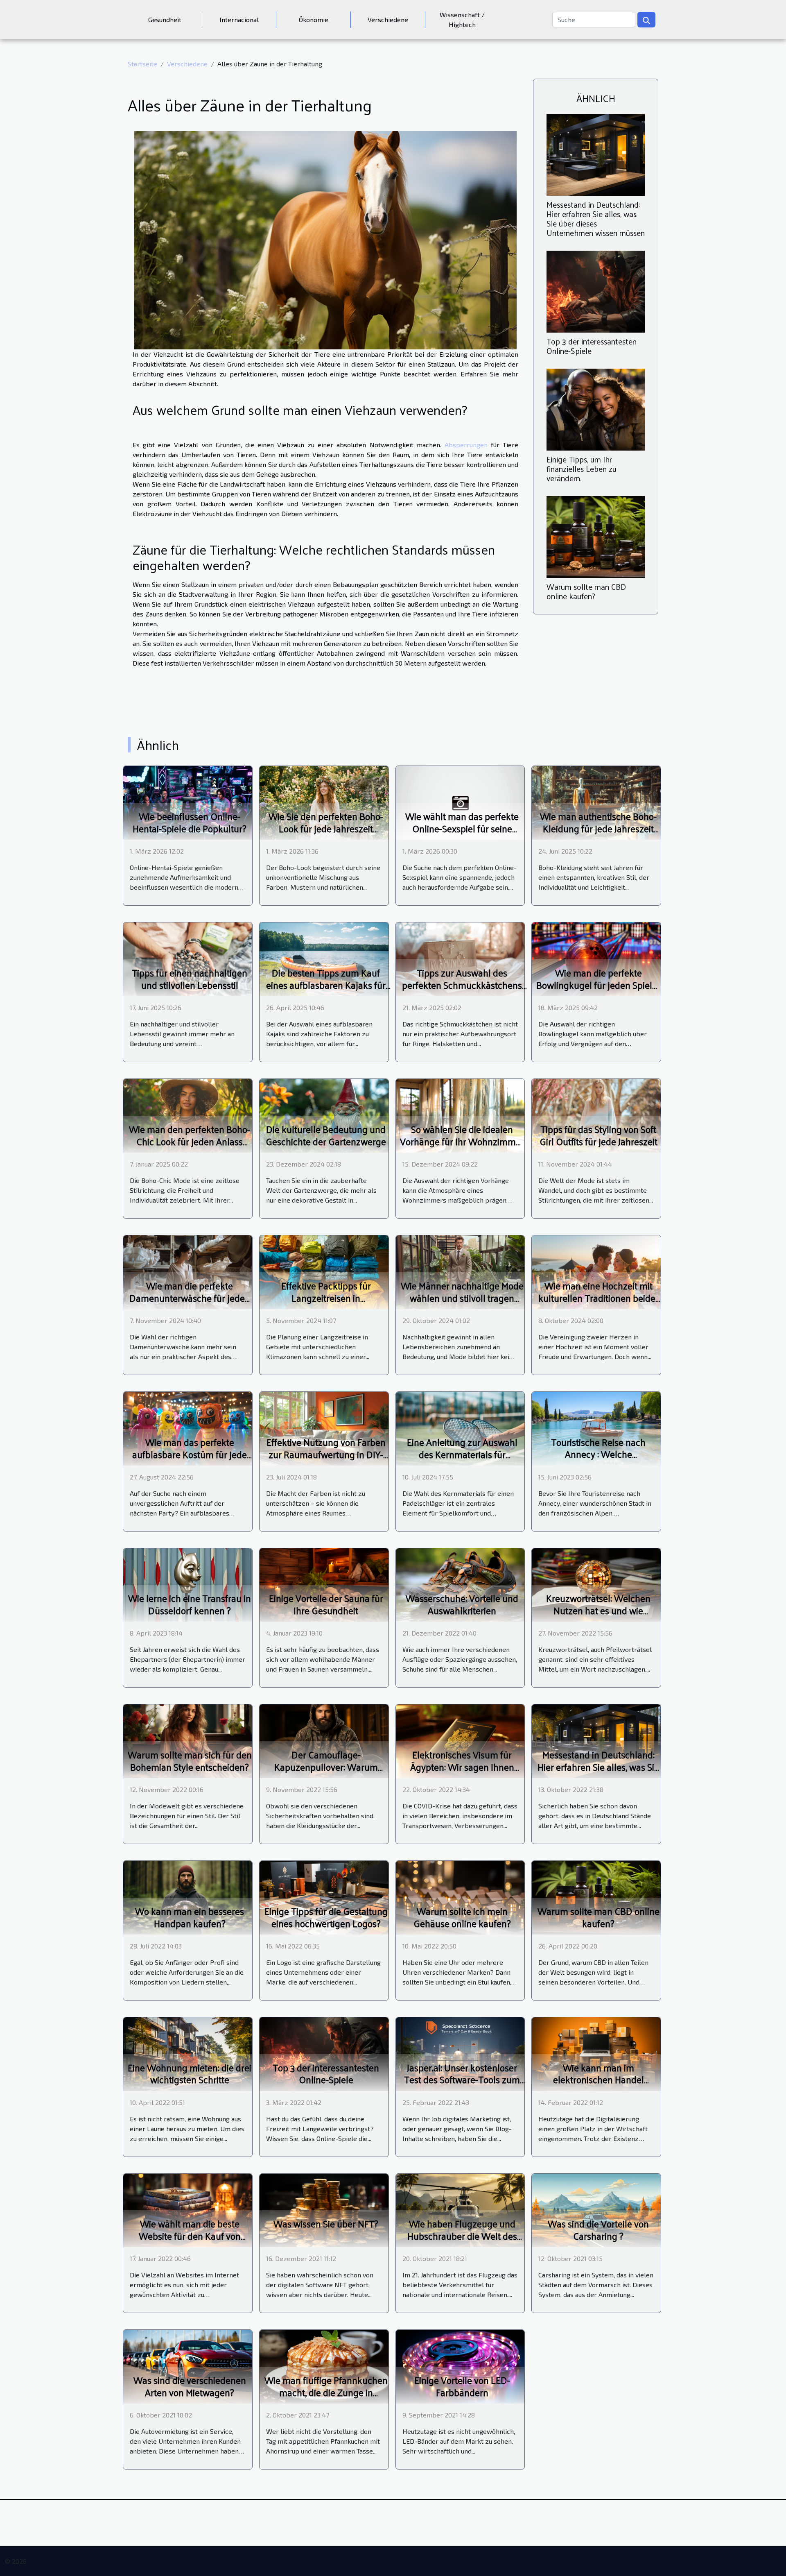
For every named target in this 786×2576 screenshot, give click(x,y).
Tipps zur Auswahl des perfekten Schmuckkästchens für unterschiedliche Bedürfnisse (462, 991)
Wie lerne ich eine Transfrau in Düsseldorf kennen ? (190, 1604)
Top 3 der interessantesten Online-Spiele (592, 346)
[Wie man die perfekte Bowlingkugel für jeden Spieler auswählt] (596, 958)
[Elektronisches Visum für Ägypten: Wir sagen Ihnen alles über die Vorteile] (460, 1740)
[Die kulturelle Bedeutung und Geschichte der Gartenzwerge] (324, 1115)
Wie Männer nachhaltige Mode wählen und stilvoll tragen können (462, 1298)
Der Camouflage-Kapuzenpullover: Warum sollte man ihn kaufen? (326, 1767)
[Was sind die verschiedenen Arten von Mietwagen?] (188, 2366)
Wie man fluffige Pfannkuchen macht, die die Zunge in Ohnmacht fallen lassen (326, 2392)
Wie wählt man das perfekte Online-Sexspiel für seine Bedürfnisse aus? (462, 828)
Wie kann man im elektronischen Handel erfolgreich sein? (599, 2080)
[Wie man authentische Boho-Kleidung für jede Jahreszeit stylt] (596, 802)
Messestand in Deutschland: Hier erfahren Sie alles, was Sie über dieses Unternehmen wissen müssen (596, 219)
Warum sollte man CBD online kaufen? (586, 591)
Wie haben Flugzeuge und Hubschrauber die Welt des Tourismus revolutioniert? (462, 2236)
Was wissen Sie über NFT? (326, 2224)
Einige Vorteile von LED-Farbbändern (462, 2386)
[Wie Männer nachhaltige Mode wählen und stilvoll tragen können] (460, 1271)
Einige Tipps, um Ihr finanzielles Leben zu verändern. (582, 469)
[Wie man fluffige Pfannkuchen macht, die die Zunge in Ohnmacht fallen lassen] (324, 2366)
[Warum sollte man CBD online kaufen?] (596, 536)
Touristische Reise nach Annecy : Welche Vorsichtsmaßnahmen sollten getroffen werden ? (599, 1460)
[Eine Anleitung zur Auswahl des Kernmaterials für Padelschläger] (460, 1428)
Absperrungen (466, 445)
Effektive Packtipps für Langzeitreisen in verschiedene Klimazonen (326, 1298)
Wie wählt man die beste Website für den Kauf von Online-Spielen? (190, 2236)
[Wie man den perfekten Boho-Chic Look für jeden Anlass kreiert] (188, 1115)
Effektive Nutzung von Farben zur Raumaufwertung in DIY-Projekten (326, 1454)
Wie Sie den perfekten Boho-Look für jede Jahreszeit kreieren (326, 828)
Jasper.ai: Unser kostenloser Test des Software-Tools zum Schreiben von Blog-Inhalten (462, 2080)
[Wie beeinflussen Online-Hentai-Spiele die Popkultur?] (188, 802)
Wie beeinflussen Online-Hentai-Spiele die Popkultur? (190, 822)
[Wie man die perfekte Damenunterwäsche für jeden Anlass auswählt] (188, 1271)
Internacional (239, 19)
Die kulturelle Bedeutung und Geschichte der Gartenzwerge (326, 1135)
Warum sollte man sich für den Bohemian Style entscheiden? (190, 1761)
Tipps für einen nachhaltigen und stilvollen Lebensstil (190, 979)
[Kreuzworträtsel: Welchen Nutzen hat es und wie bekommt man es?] (596, 1584)
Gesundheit (165, 19)
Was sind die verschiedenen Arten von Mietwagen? (190, 2386)
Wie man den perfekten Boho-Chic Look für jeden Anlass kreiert (190, 1141)
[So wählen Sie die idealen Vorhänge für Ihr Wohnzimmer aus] (460, 1115)
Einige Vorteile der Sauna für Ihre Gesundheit (326, 1604)
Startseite (142, 64)
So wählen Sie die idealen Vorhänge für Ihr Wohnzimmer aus (462, 1141)
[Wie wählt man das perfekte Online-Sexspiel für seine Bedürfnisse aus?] (460, 802)
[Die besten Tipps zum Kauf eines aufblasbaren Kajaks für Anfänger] (324, 958)
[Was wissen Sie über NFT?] (324, 2209)
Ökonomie (314, 19)
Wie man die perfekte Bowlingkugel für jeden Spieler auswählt (598, 985)
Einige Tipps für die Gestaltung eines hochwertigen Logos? (326, 1917)
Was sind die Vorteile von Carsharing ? (598, 2230)
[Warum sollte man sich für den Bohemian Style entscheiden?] (188, 1740)
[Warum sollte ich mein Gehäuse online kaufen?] (460, 1897)
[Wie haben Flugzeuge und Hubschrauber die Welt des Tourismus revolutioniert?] (460, 2209)
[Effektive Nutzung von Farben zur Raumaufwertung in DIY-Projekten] (324, 1428)
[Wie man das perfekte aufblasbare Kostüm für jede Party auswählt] (188, 1428)
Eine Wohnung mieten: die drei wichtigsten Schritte (190, 2074)
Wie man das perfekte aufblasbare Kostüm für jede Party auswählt (190, 1454)
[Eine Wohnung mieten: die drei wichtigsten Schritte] (188, 2053)
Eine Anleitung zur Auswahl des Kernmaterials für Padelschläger (462, 1454)
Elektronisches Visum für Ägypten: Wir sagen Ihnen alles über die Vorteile (462, 1767)
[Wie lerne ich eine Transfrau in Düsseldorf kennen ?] (188, 1584)
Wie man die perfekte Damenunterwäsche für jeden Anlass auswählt (190, 1298)
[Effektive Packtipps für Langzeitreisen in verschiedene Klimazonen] (324, 1271)
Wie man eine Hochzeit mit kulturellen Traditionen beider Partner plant (599, 1298)
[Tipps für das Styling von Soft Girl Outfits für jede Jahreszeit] (596, 1115)
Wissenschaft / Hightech (462, 19)
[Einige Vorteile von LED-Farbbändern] (460, 2366)
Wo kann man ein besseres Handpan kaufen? (190, 1917)
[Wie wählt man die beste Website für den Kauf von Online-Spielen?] (188, 2209)
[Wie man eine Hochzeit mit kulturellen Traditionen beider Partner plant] (596, 1271)
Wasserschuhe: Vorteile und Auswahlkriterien (462, 1604)
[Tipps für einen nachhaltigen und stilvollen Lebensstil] (188, 958)
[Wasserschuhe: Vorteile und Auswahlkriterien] (460, 1584)
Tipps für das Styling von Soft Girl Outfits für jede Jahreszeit (599, 1135)
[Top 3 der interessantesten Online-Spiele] (596, 291)
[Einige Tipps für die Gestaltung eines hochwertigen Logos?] (324, 1897)
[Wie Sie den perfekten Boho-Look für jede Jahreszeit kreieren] (324, 802)
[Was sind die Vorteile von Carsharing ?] (596, 2209)
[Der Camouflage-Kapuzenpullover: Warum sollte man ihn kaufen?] (324, 1740)
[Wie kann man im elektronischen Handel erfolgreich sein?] (596, 2053)
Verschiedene (388, 19)
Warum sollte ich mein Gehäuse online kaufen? (462, 1917)
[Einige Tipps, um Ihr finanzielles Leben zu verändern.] (596, 409)
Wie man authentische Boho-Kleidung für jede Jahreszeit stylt (598, 828)
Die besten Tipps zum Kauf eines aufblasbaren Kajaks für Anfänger (326, 985)
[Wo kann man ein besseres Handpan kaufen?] (188, 1897)
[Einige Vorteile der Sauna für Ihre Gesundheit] (324, 1584)
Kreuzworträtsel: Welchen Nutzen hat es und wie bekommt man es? (598, 1610)
